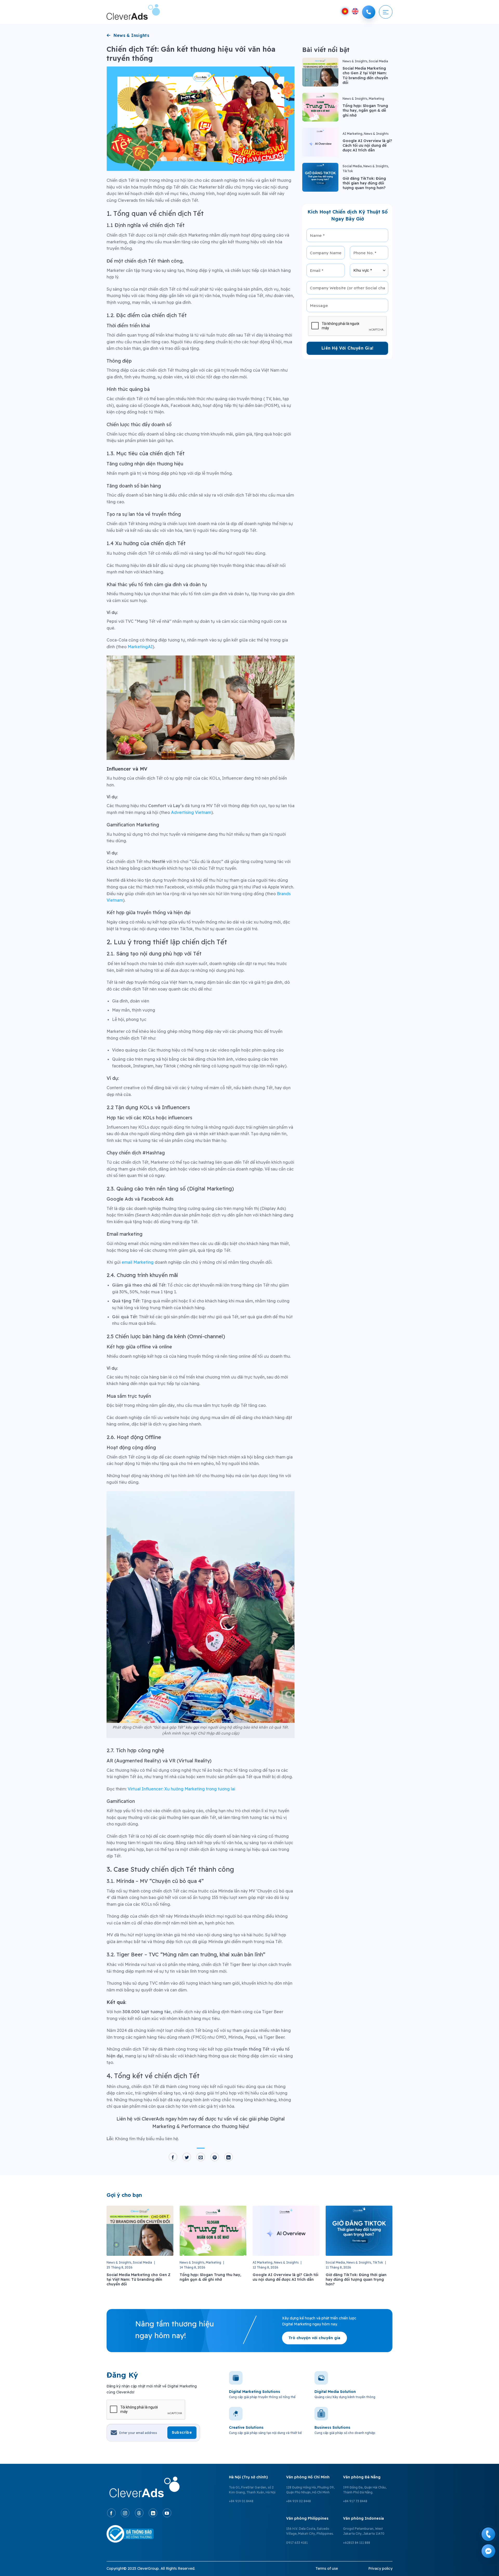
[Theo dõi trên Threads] (139, 2513)
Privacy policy (380, 2568)
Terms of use (327, 2568)
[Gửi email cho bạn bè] (201, 2157)
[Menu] (386, 12)
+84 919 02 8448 (298, 2501)
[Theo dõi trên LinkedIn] (153, 2513)
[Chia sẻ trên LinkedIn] (229, 2157)
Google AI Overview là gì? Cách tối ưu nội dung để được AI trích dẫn (367, 145)
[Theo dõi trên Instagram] (125, 2513)
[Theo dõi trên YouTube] (167, 2513)
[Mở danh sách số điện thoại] (369, 12)
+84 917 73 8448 (355, 2501)
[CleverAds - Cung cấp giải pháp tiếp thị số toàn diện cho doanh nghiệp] (133, 12)
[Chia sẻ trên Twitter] (187, 2157)
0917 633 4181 (297, 2543)
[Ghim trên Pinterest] (215, 2157)
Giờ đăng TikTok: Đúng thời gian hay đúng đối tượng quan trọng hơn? (364, 183)
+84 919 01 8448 (241, 2501)
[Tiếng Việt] (345, 11)
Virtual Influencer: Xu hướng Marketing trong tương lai (181, 1789)
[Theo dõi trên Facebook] (111, 2513)
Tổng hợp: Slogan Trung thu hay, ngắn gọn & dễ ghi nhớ (365, 110)
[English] (355, 11)
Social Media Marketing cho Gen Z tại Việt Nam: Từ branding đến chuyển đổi (365, 75)
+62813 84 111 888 (357, 2543)
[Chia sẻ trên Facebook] (173, 2157)
